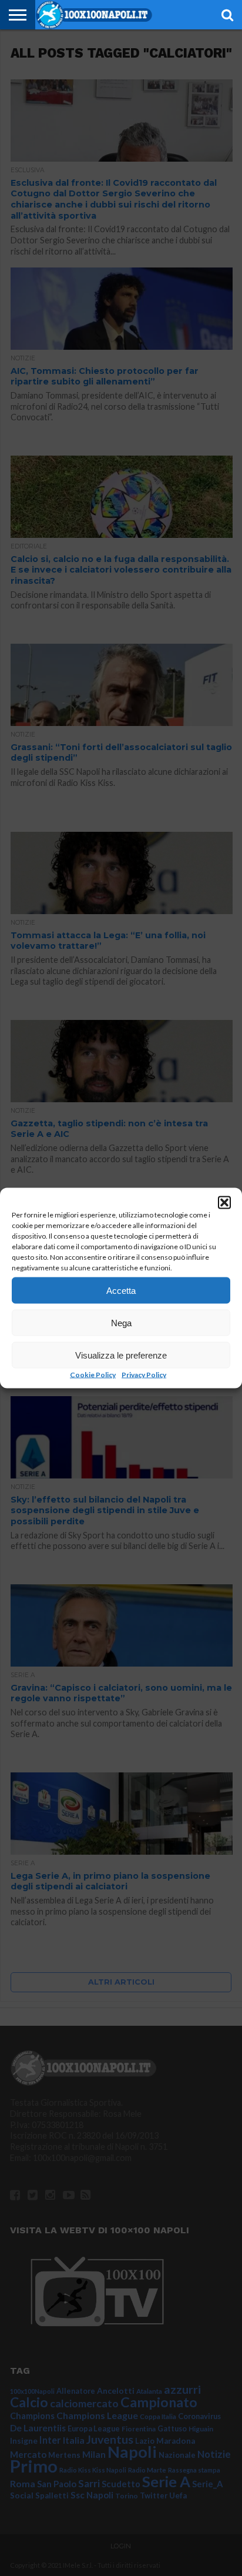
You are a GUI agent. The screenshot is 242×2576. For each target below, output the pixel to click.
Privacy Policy (144, 1375)
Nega (121, 1322)
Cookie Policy (93, 1375)
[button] (224, 1203)
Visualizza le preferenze (121, 1355)
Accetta (121, 1290)
